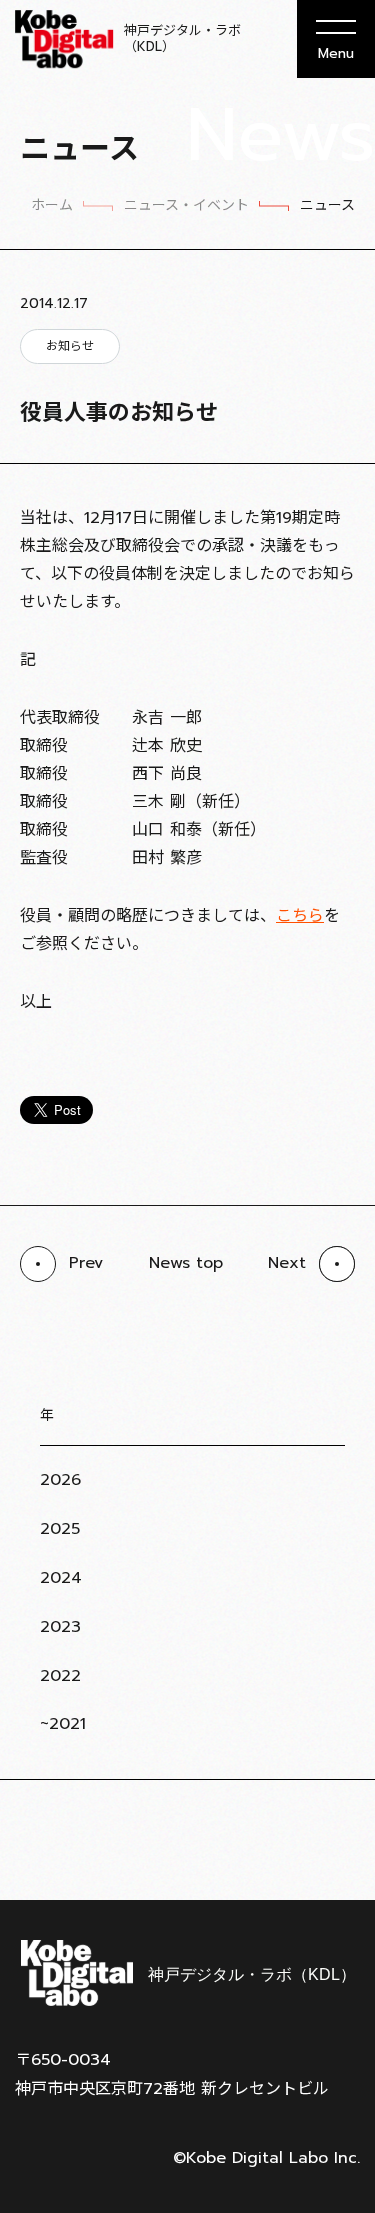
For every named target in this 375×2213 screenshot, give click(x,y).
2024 (61, 1578)
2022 (60, 1676)
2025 (60, 1529)
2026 (60, 1480)
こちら (300, 916)
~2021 (63, 1724)
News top (186, 1263)
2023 (60, 1627)
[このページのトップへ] (335, 1851)
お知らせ (70, 346)
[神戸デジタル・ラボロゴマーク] (187, 1973)
